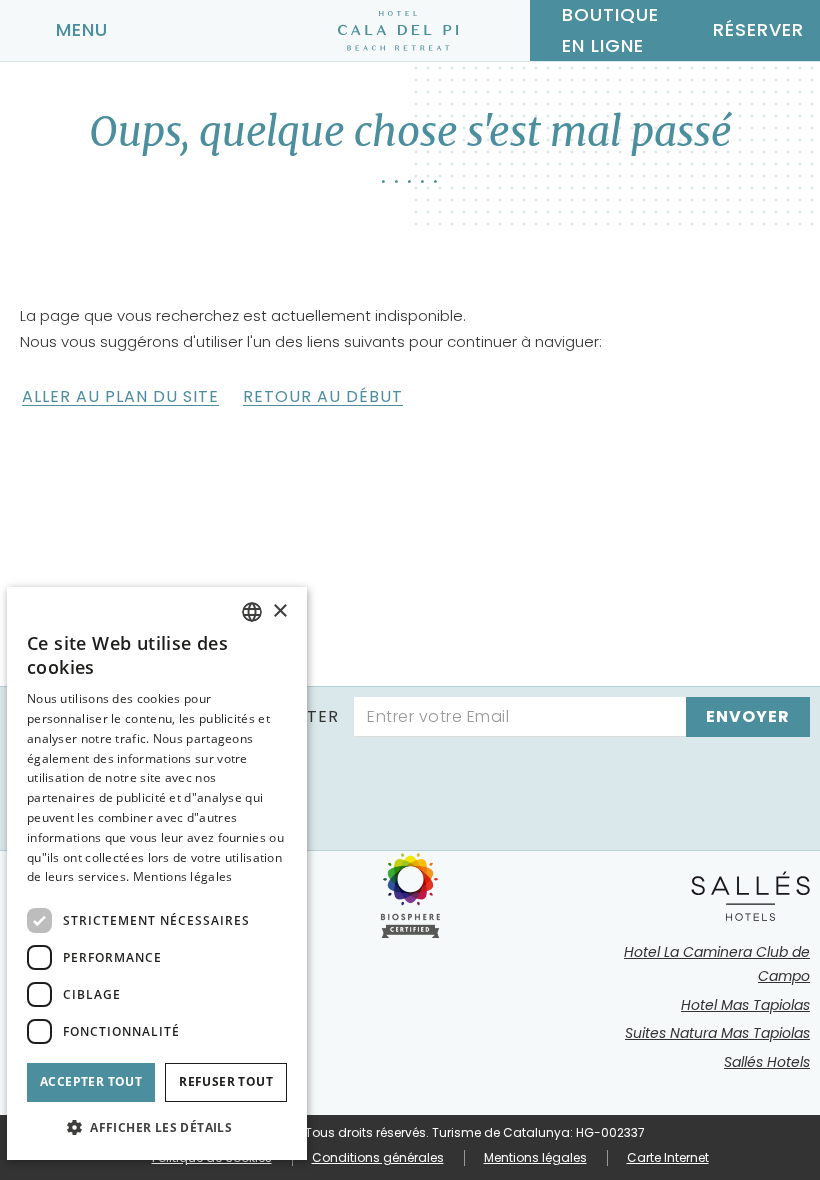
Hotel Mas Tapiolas (745, 1005)
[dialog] (157, 873)
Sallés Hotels (767, 1062)
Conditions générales (378, 1157)
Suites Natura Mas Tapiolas (717, 1033)
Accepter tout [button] (91, 1081)
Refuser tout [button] (226, 1081)
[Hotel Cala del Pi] (398, 31)
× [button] (279, 611)
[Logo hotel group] (750, 896)
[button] (157, 1127)
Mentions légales (535, 1157)
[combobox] (252, 612)
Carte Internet (668, 1157)
